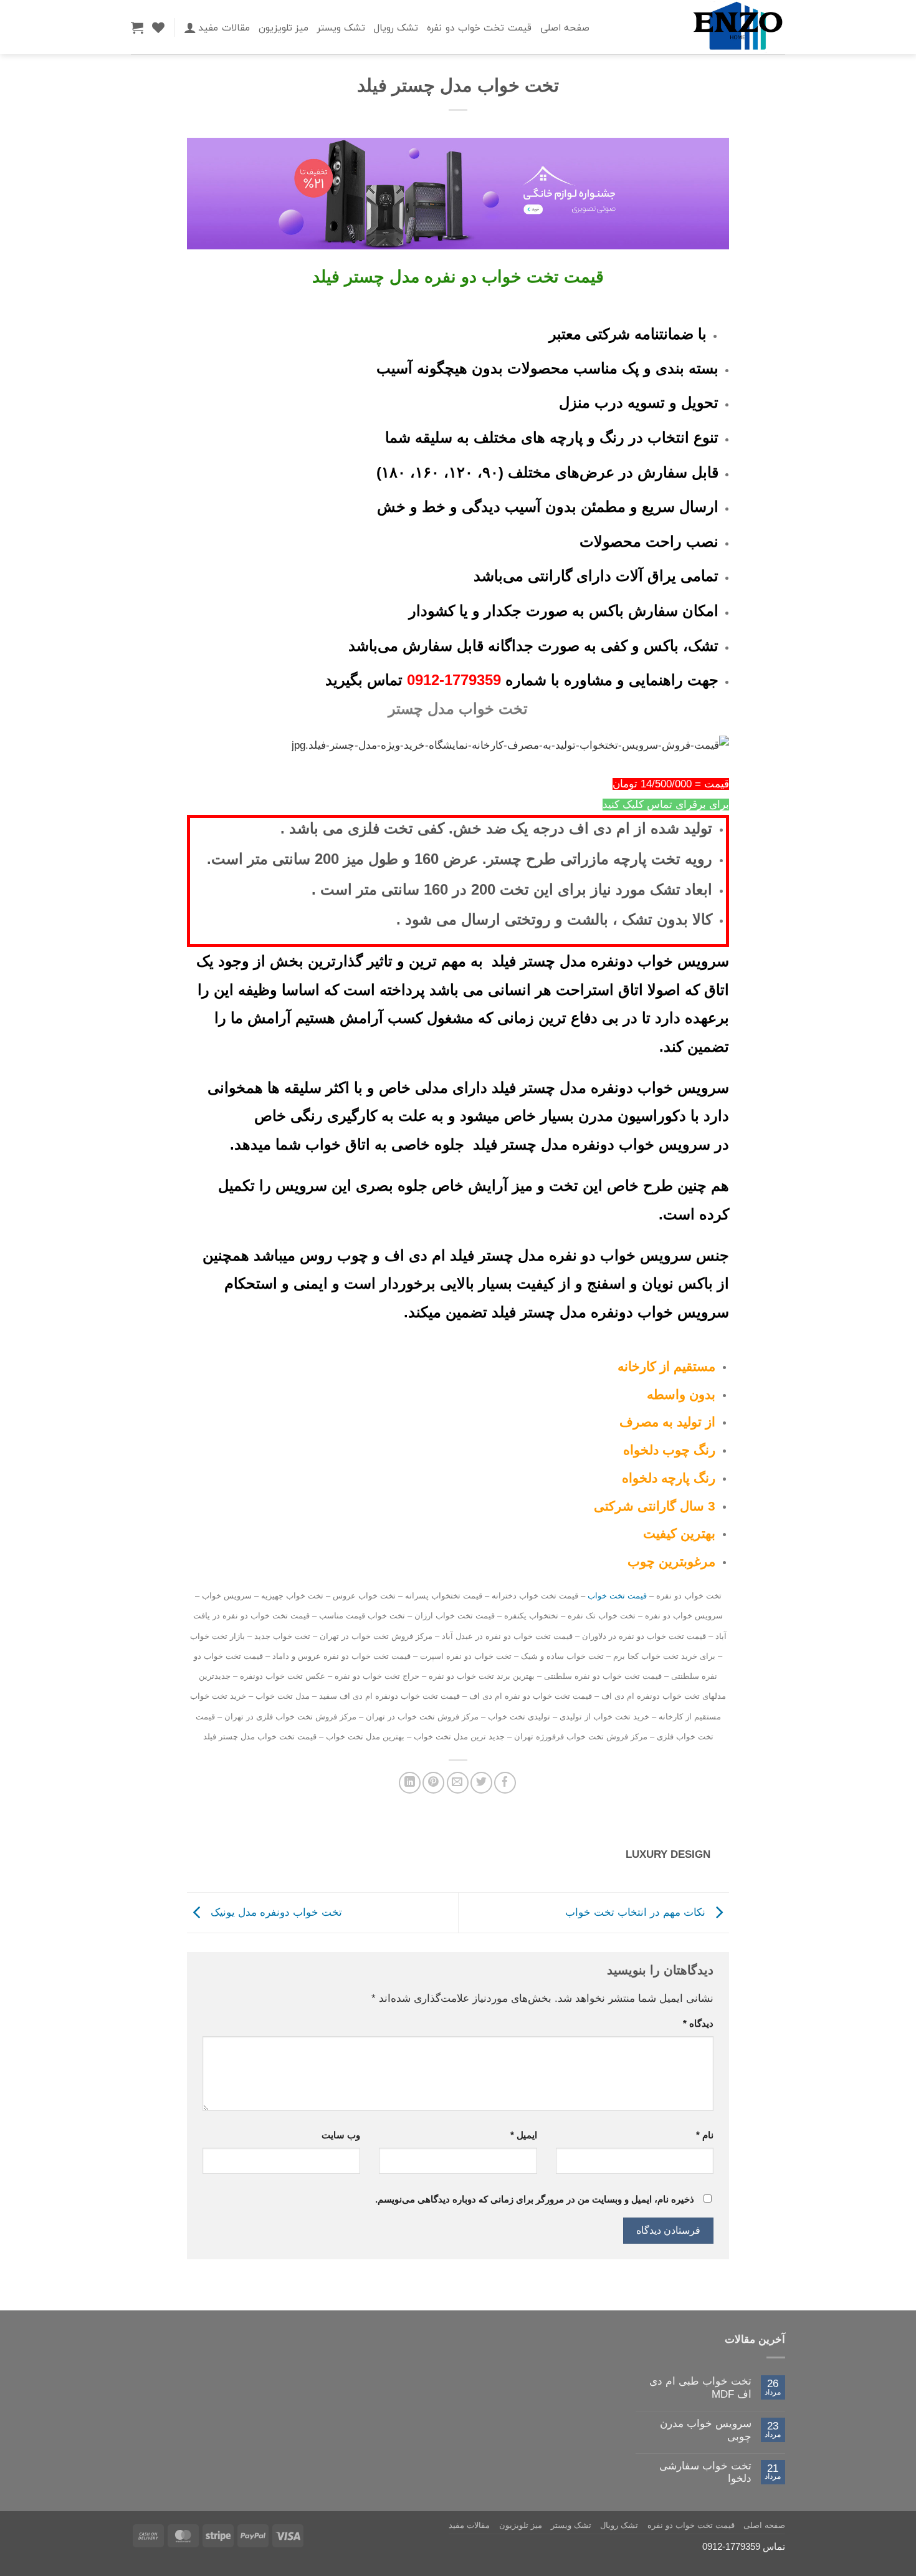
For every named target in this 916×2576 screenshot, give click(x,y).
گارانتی (657, 1506)
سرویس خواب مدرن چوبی (706, 2430)
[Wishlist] (158, 27)
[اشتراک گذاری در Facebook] (505, 1783)
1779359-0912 (454, 680)
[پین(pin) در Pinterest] (433, 1783)
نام (705, 2135)
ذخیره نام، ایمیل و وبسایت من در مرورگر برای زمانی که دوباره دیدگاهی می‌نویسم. (535, 2199)
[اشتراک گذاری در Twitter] (481, 1783)
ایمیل (523, 2135)
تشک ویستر (341, 27)
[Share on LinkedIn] (410, 1783)
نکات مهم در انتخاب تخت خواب (637, 1912)
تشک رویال (396, 27)
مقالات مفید (224, 27)
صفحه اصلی (565, 27)
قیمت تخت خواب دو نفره (479, 27)
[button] (190, 27)
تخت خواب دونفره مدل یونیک (275, 1912)
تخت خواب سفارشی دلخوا (705, 2472)
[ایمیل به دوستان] (458, 1783)
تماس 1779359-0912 (744, 2546)
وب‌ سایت (341, 2135)
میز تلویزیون (284, 27)
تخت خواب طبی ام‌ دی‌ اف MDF (700, 2387)
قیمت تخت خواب (617, 1596)
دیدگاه (698, 2023)
